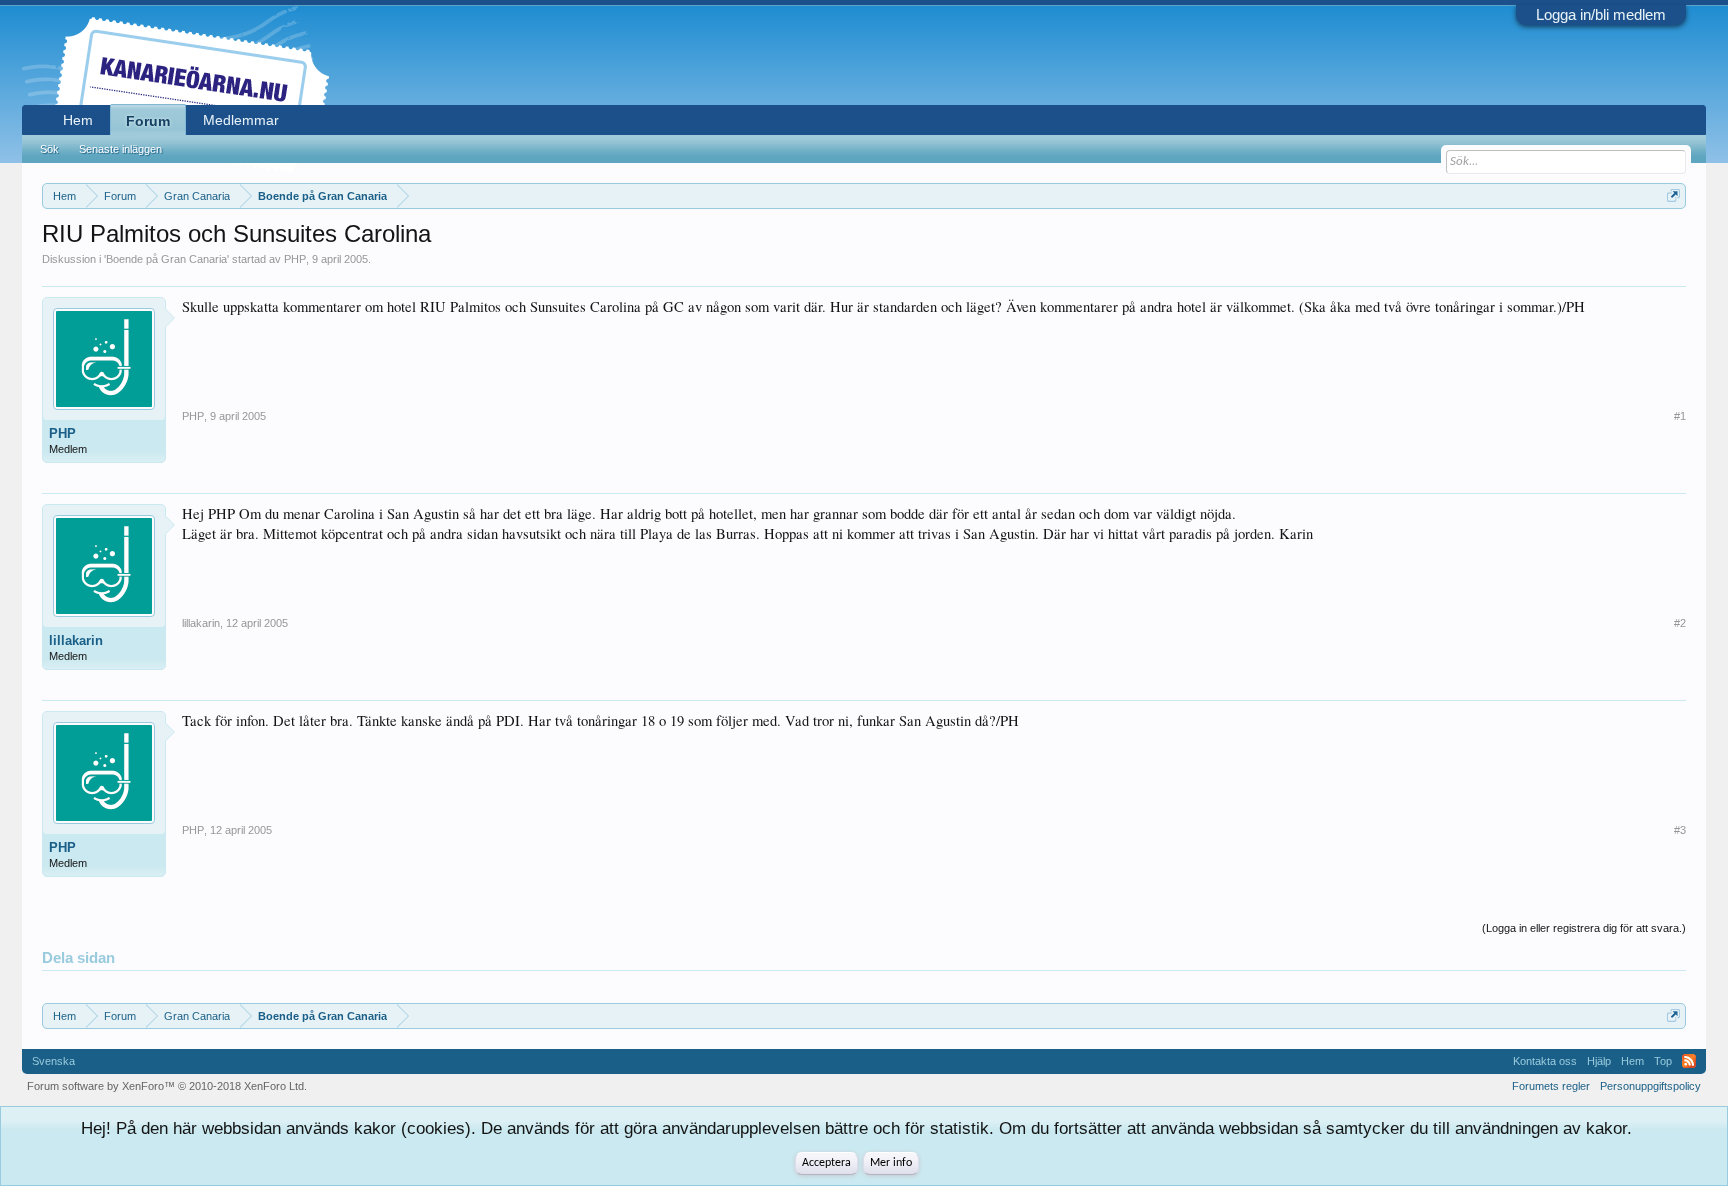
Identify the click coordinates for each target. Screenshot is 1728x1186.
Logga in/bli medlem (1601, 14)
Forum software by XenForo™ (167, 1086)
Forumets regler (1551, 1086)
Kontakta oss (1545, 1061)
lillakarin (76, 640)
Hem (78, 120)
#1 (1680, 416)
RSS (1689, 1061)
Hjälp (1599, 1061)
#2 (1680, 623)
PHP (295, 259)
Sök (49, 149)
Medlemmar (241, 120)
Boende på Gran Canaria (166, 259)
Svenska (53, 1061)
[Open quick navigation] (1673, 195)
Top (1663, 1061)
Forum (148, 121)
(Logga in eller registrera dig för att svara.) (1584, 928)
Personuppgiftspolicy (1650, 1086)
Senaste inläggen (120, 149)
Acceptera (826, 1163)
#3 (1680, 830)
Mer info (891, 1163)
